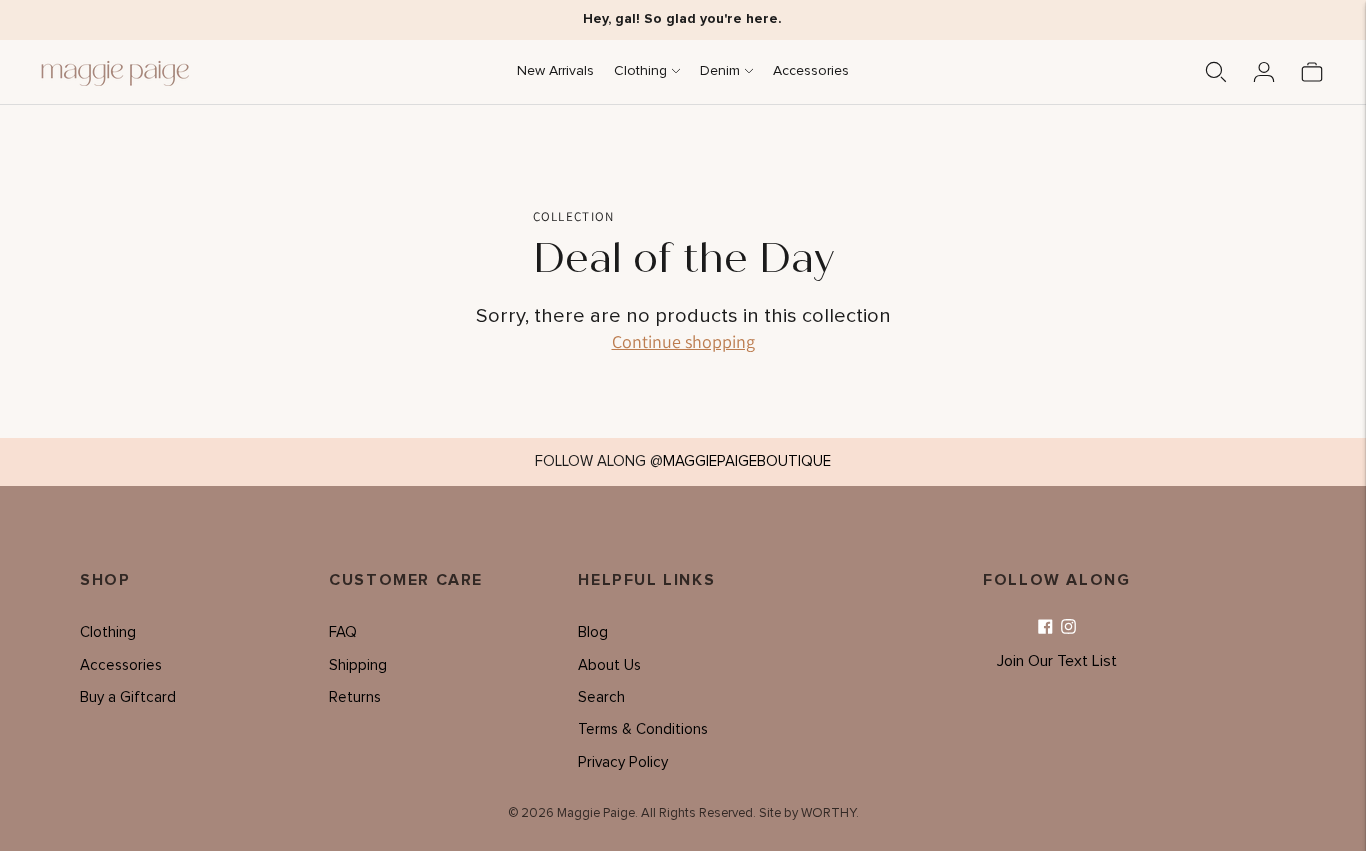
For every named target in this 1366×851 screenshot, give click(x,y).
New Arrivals (555, 71)
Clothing (640, 71)
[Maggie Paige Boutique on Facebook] (1045, 627)
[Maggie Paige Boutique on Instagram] (1068, 627)
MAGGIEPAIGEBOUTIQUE (747, 461)
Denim (720, 71)
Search (601, 697)
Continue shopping (683, 341)
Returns (355, 697)
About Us (609, 665)
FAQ (343, 632)
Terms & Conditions (643, 729)
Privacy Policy (623, 762)
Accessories (811, 71)
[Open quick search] (1216, 72)
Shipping (358, 665)
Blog (593, 632)
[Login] (1264, 72)
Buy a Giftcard (128, 697)
